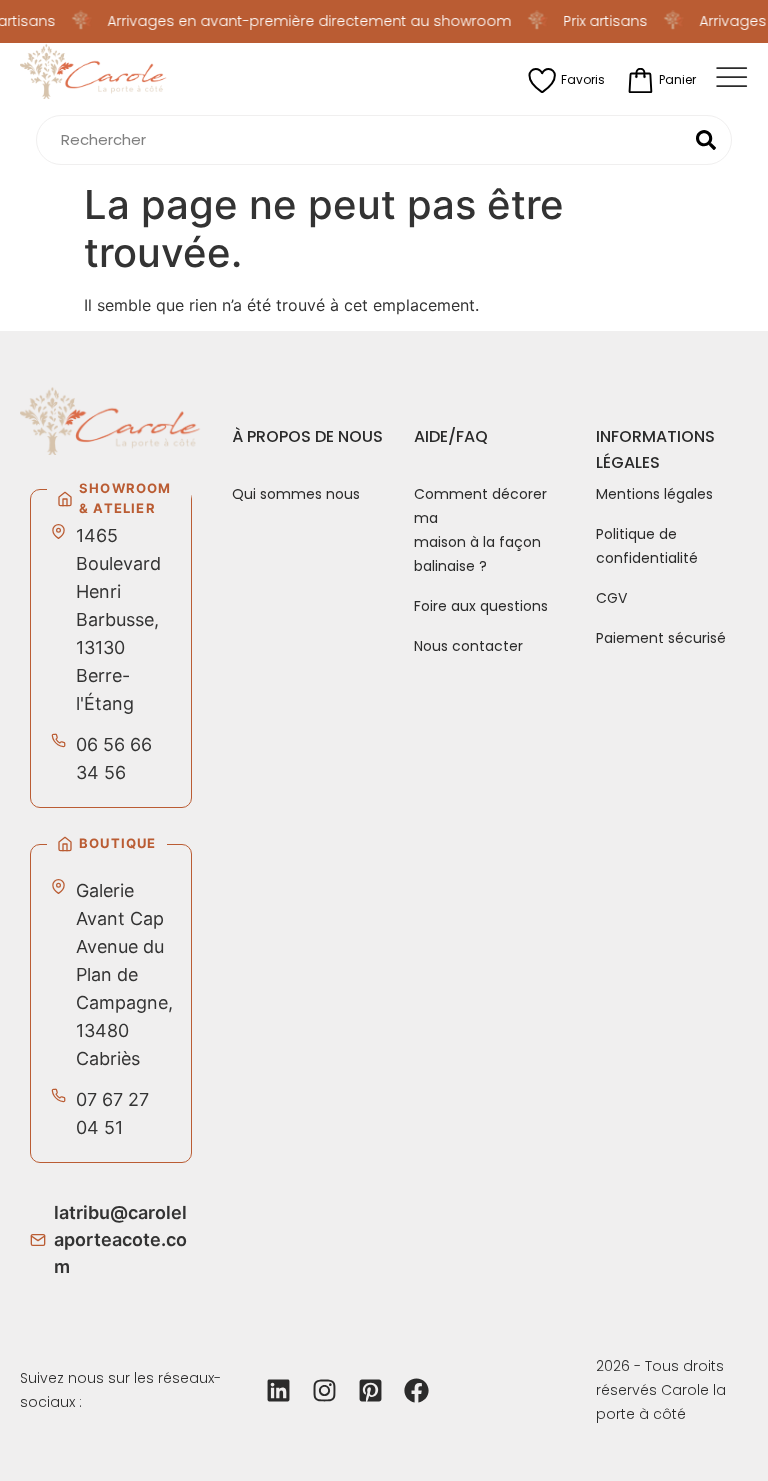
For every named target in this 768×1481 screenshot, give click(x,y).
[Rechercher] (706, 140)
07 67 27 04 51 (112, 1113)
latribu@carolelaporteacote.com (120, 1239)
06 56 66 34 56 (114, 758)
